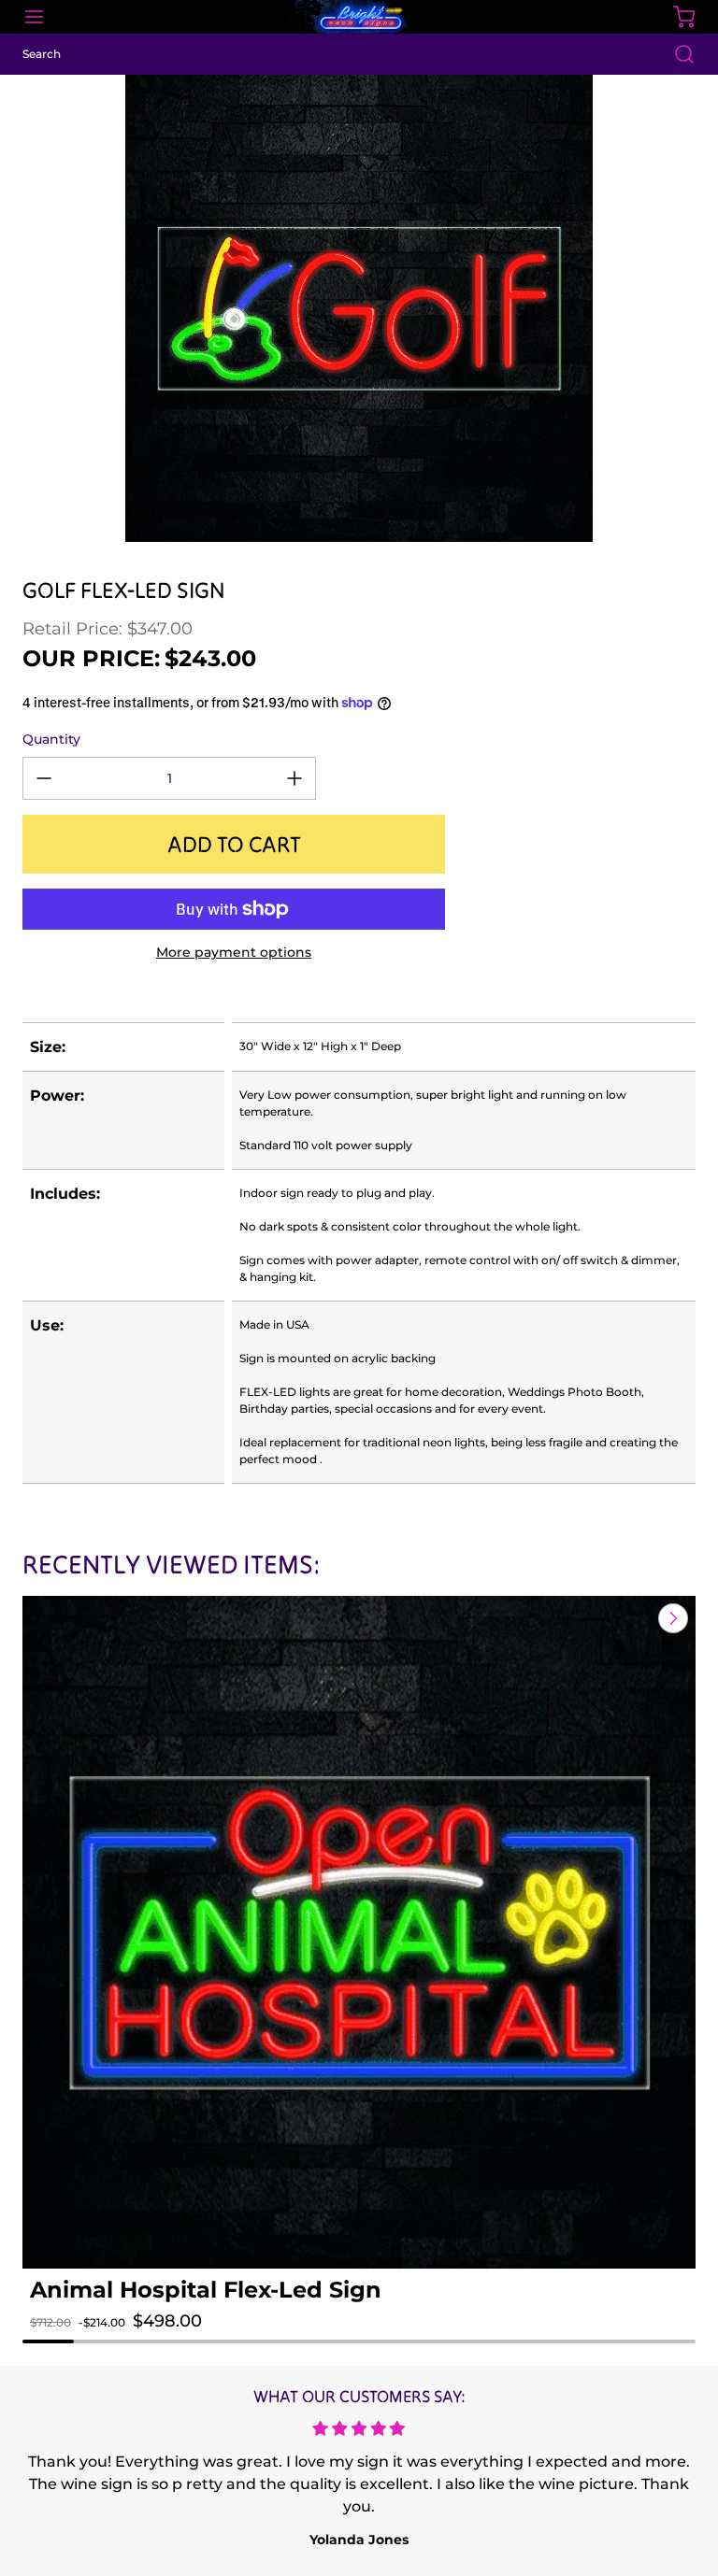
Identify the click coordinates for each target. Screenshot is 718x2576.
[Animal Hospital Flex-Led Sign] (359, 1932)
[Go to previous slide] (630, 1618)
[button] (100, 2340)
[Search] (675, 54)
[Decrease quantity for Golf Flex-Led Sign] (44, 778)
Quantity (51, 739)
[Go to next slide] (671, 1618)
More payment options (234, 952)
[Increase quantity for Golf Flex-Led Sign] (294, 778)
